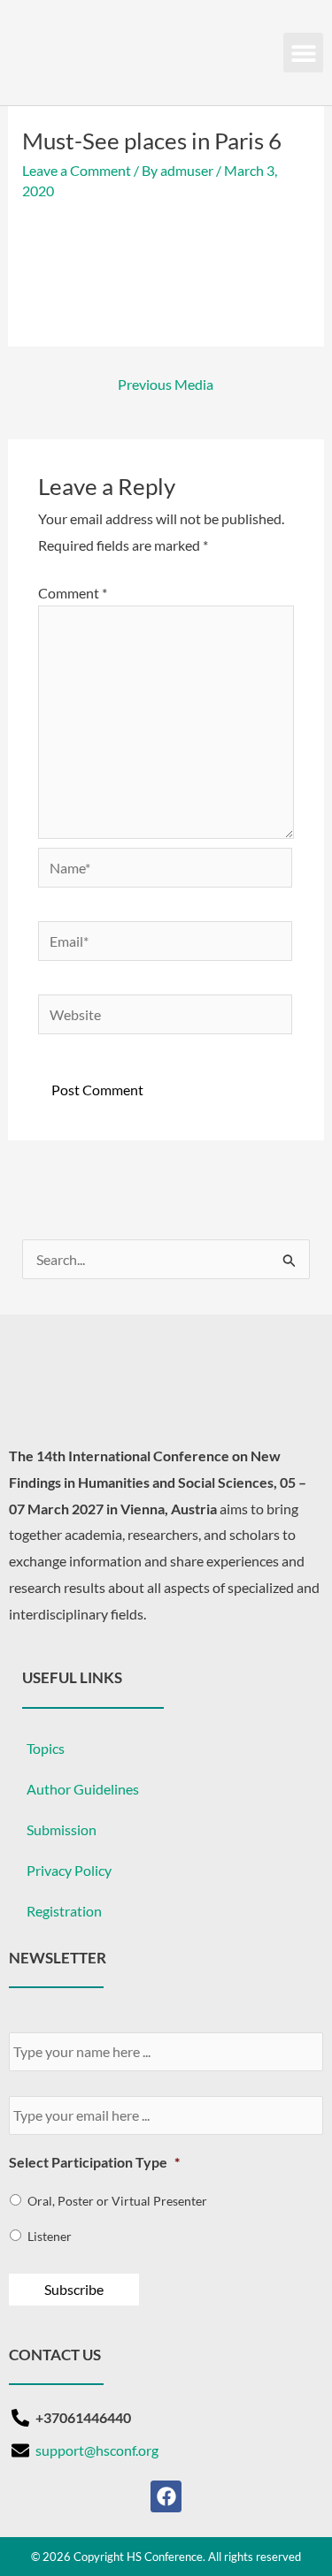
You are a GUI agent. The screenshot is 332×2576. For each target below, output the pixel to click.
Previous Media (166, 384)
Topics (46, 1748)
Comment (73, 593)
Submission (62, 1829)
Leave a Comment (77, 170)
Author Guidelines (83, 1789)
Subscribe (74, 2289)
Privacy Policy (69, 1870)
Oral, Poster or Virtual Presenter (117, 2201)
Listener (50, 2236)
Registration (64, 1911)
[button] (303, 53)
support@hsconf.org (97, 2450)
